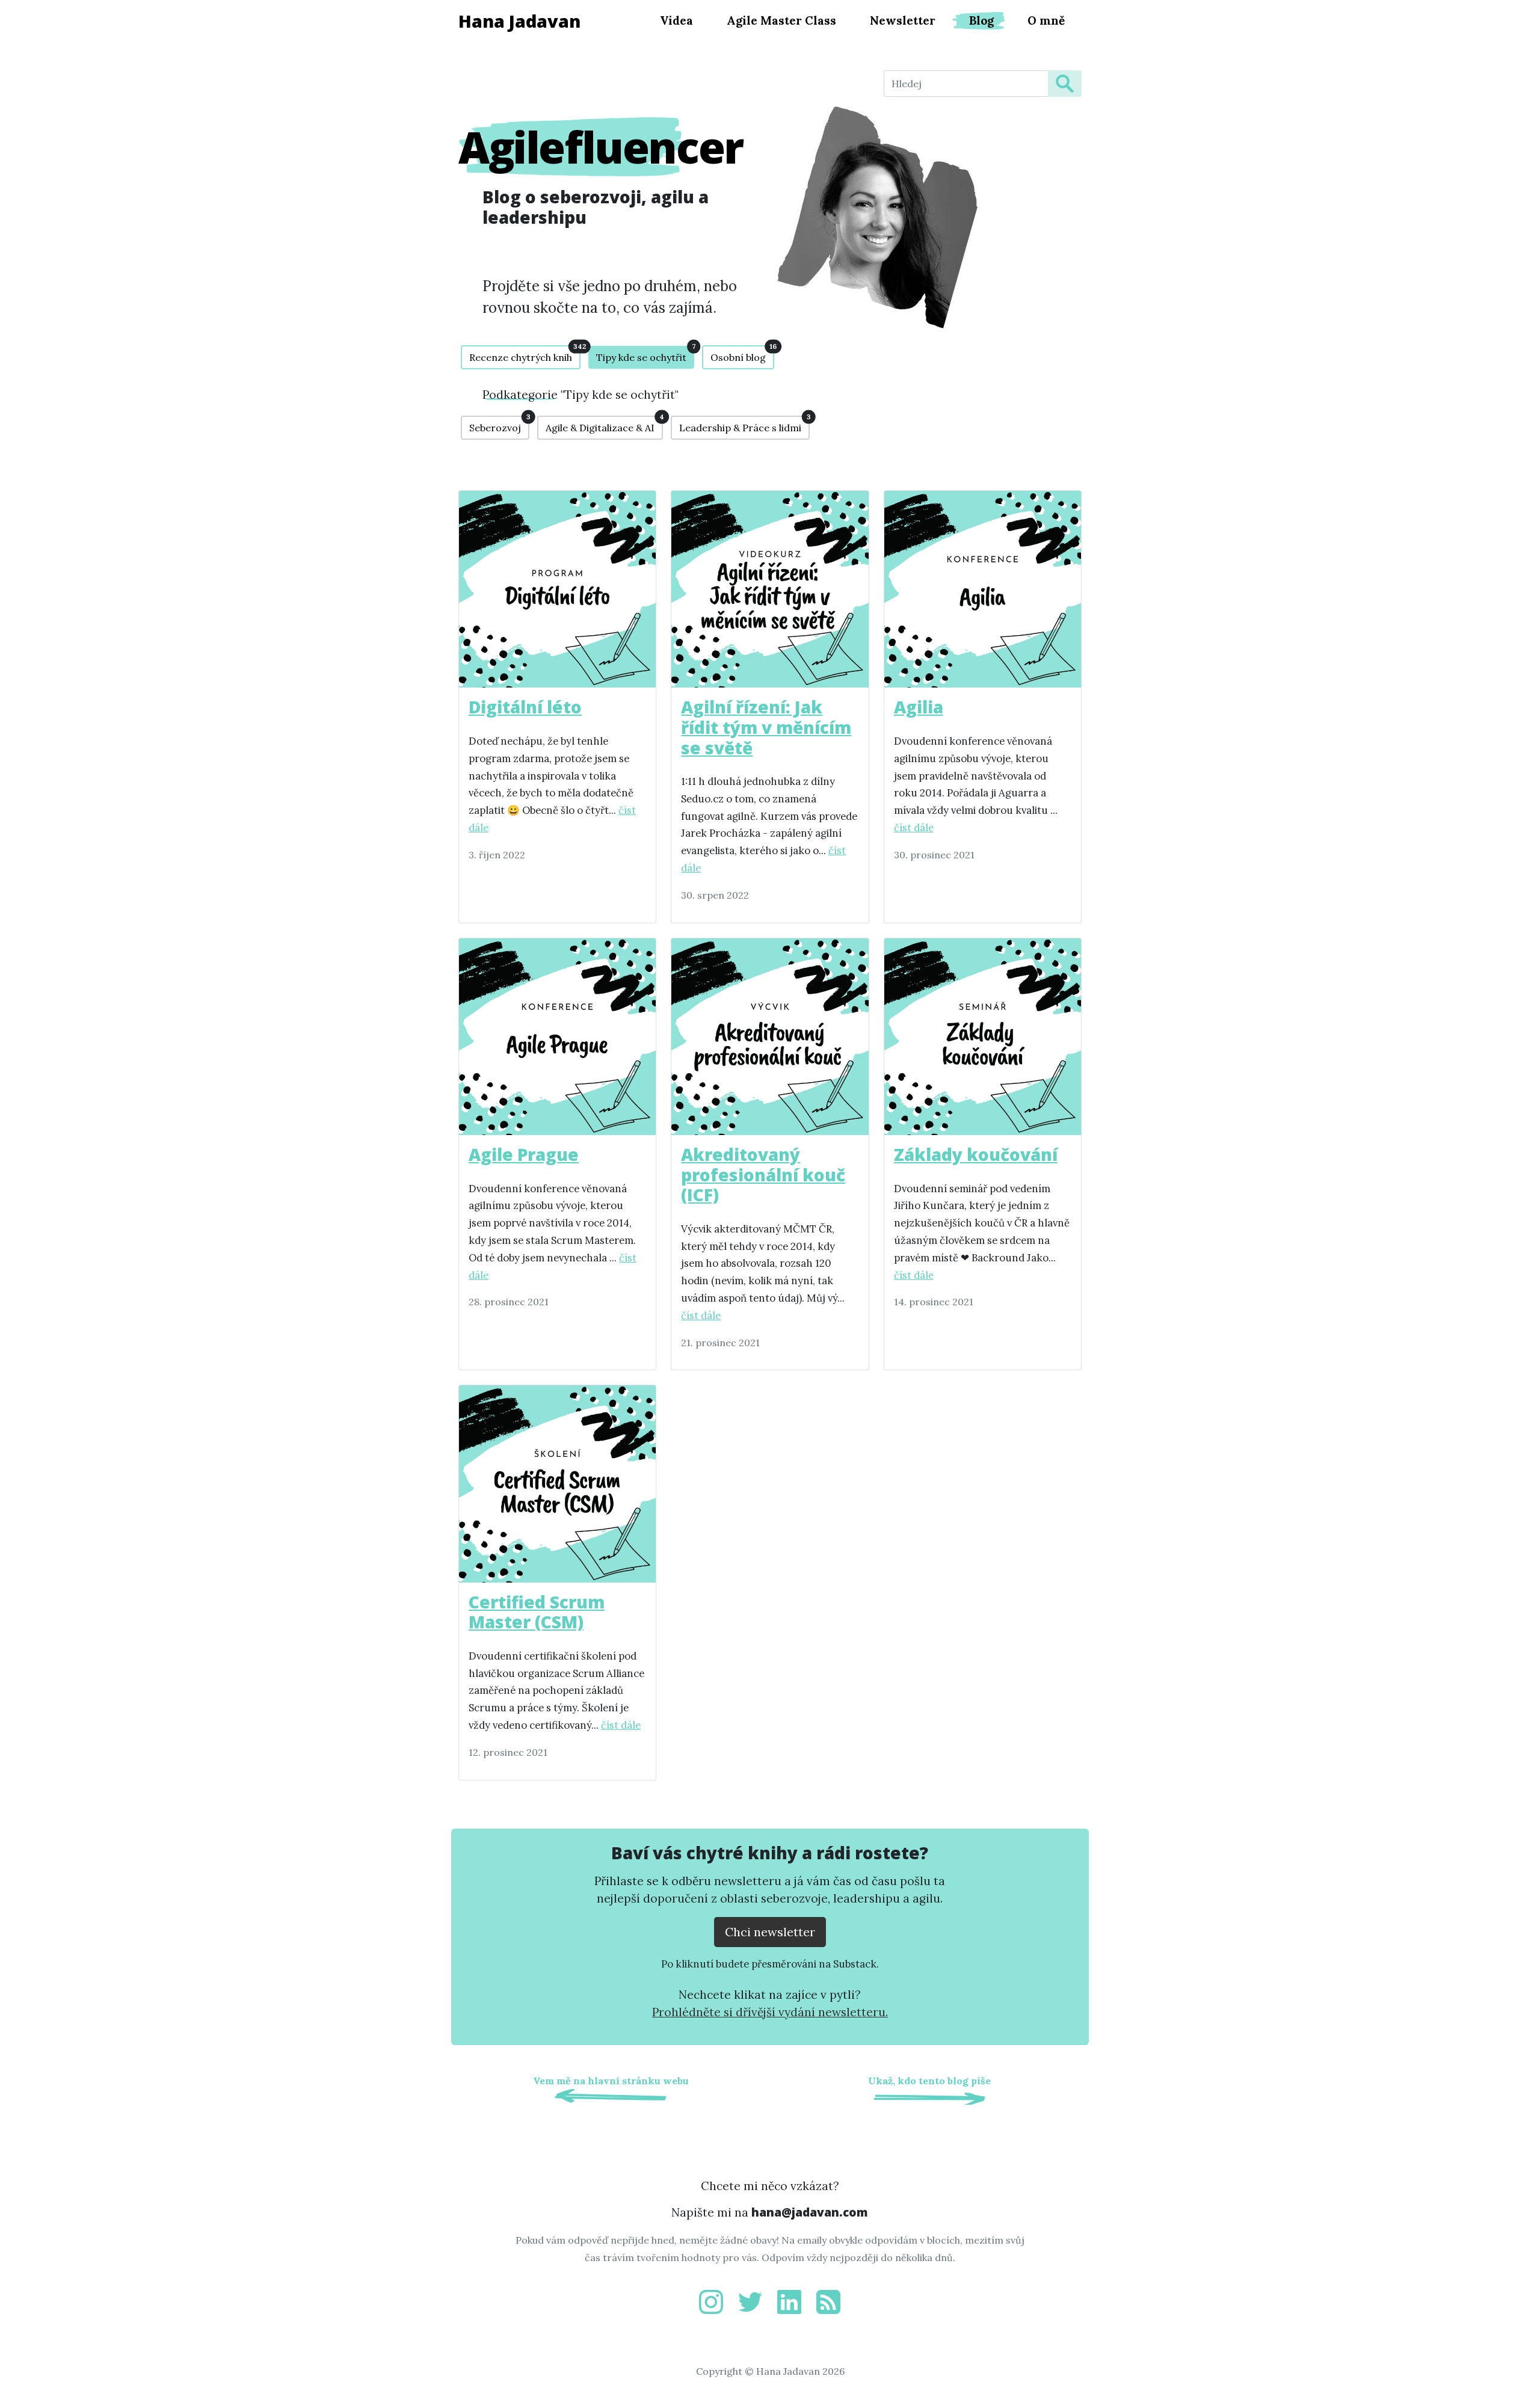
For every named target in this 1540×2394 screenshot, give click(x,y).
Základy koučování (976, 1154)
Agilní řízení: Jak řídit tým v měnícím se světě (766, 727)
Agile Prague (524, 1154)
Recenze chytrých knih (525, 354)
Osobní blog (742, 354)
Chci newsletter (770, 1932)
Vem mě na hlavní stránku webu (611, 2081)
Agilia (919, 707)
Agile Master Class (781, 20)
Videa (676, 20)
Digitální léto (525, 707)
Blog (981, 20)
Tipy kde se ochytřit (645, 355)
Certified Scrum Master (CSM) (537, 1612)
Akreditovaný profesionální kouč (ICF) (763, 1174)
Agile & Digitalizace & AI (604, 425)
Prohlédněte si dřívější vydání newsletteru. (770, 2012)
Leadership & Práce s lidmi (744, 425)
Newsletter (903, 20)
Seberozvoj (499, 425)
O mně (1046, 20)
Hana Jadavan (519, 21)
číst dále (914, 828)
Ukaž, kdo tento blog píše (929, 2081)
